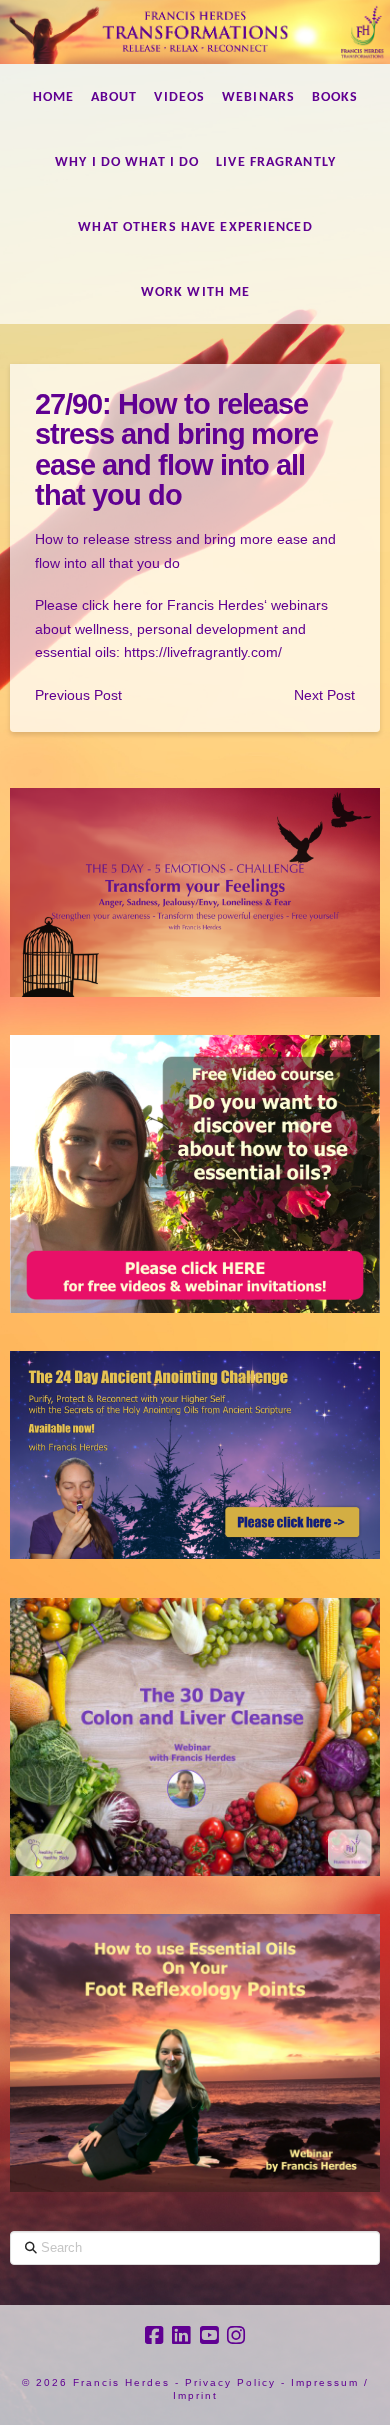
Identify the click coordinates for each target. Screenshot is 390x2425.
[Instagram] (236, 2335)
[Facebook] (154, 2335)
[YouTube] (209, 2335)
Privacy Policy (230, 2382)
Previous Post (78, 695)
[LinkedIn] (181, 2335)
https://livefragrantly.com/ (203, 652)
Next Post (324, 695)
